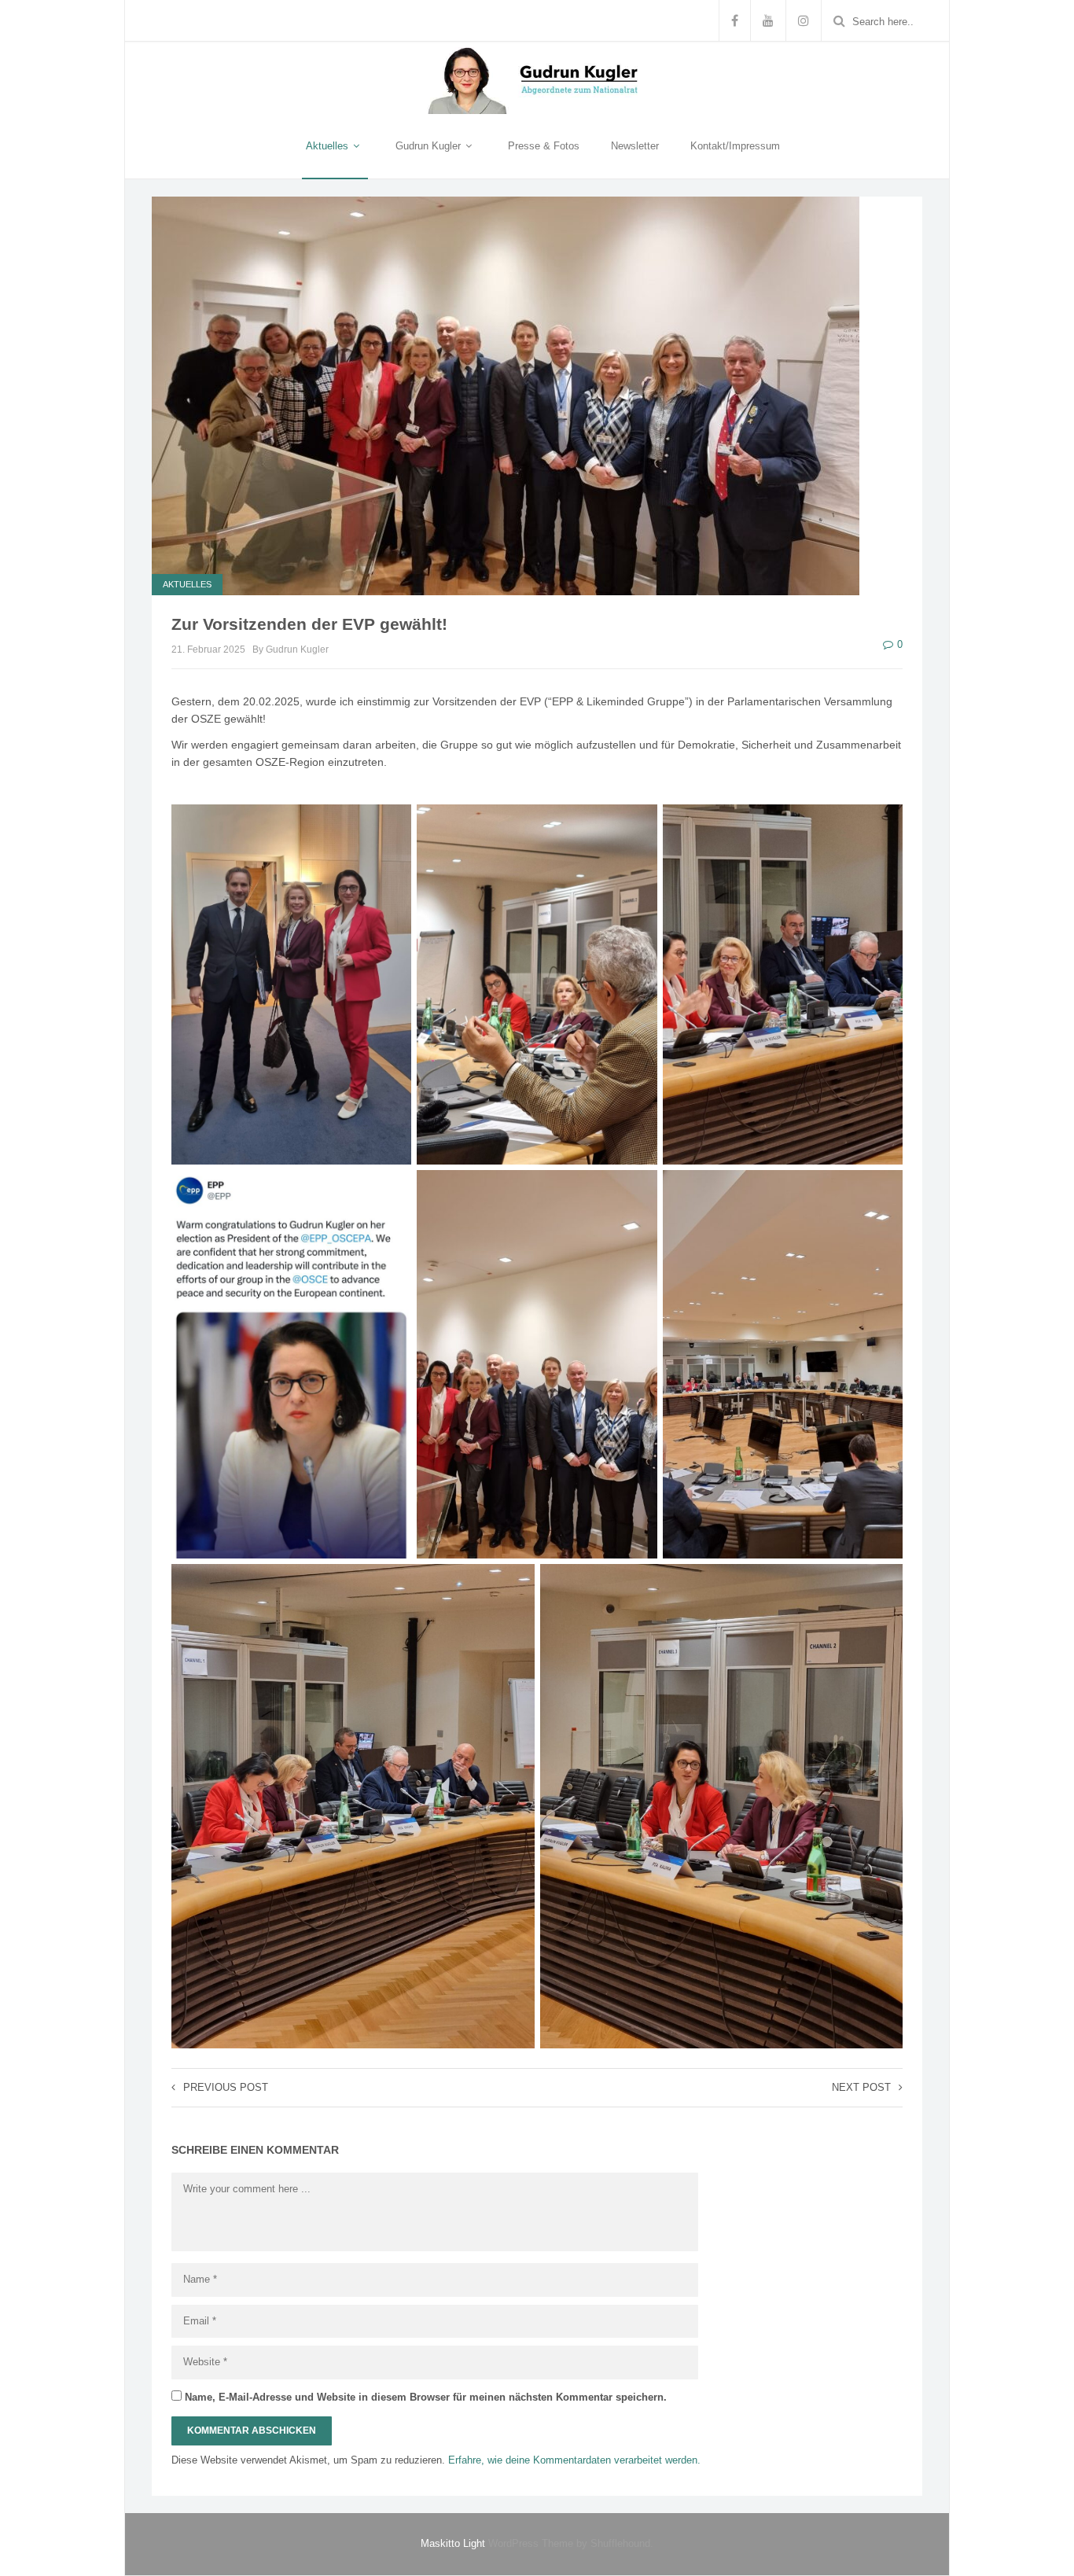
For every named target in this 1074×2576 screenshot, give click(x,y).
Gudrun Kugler (430, 146)
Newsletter (635, 146)
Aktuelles (329, 146)
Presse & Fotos (544, 146)
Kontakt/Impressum (735, 146)
